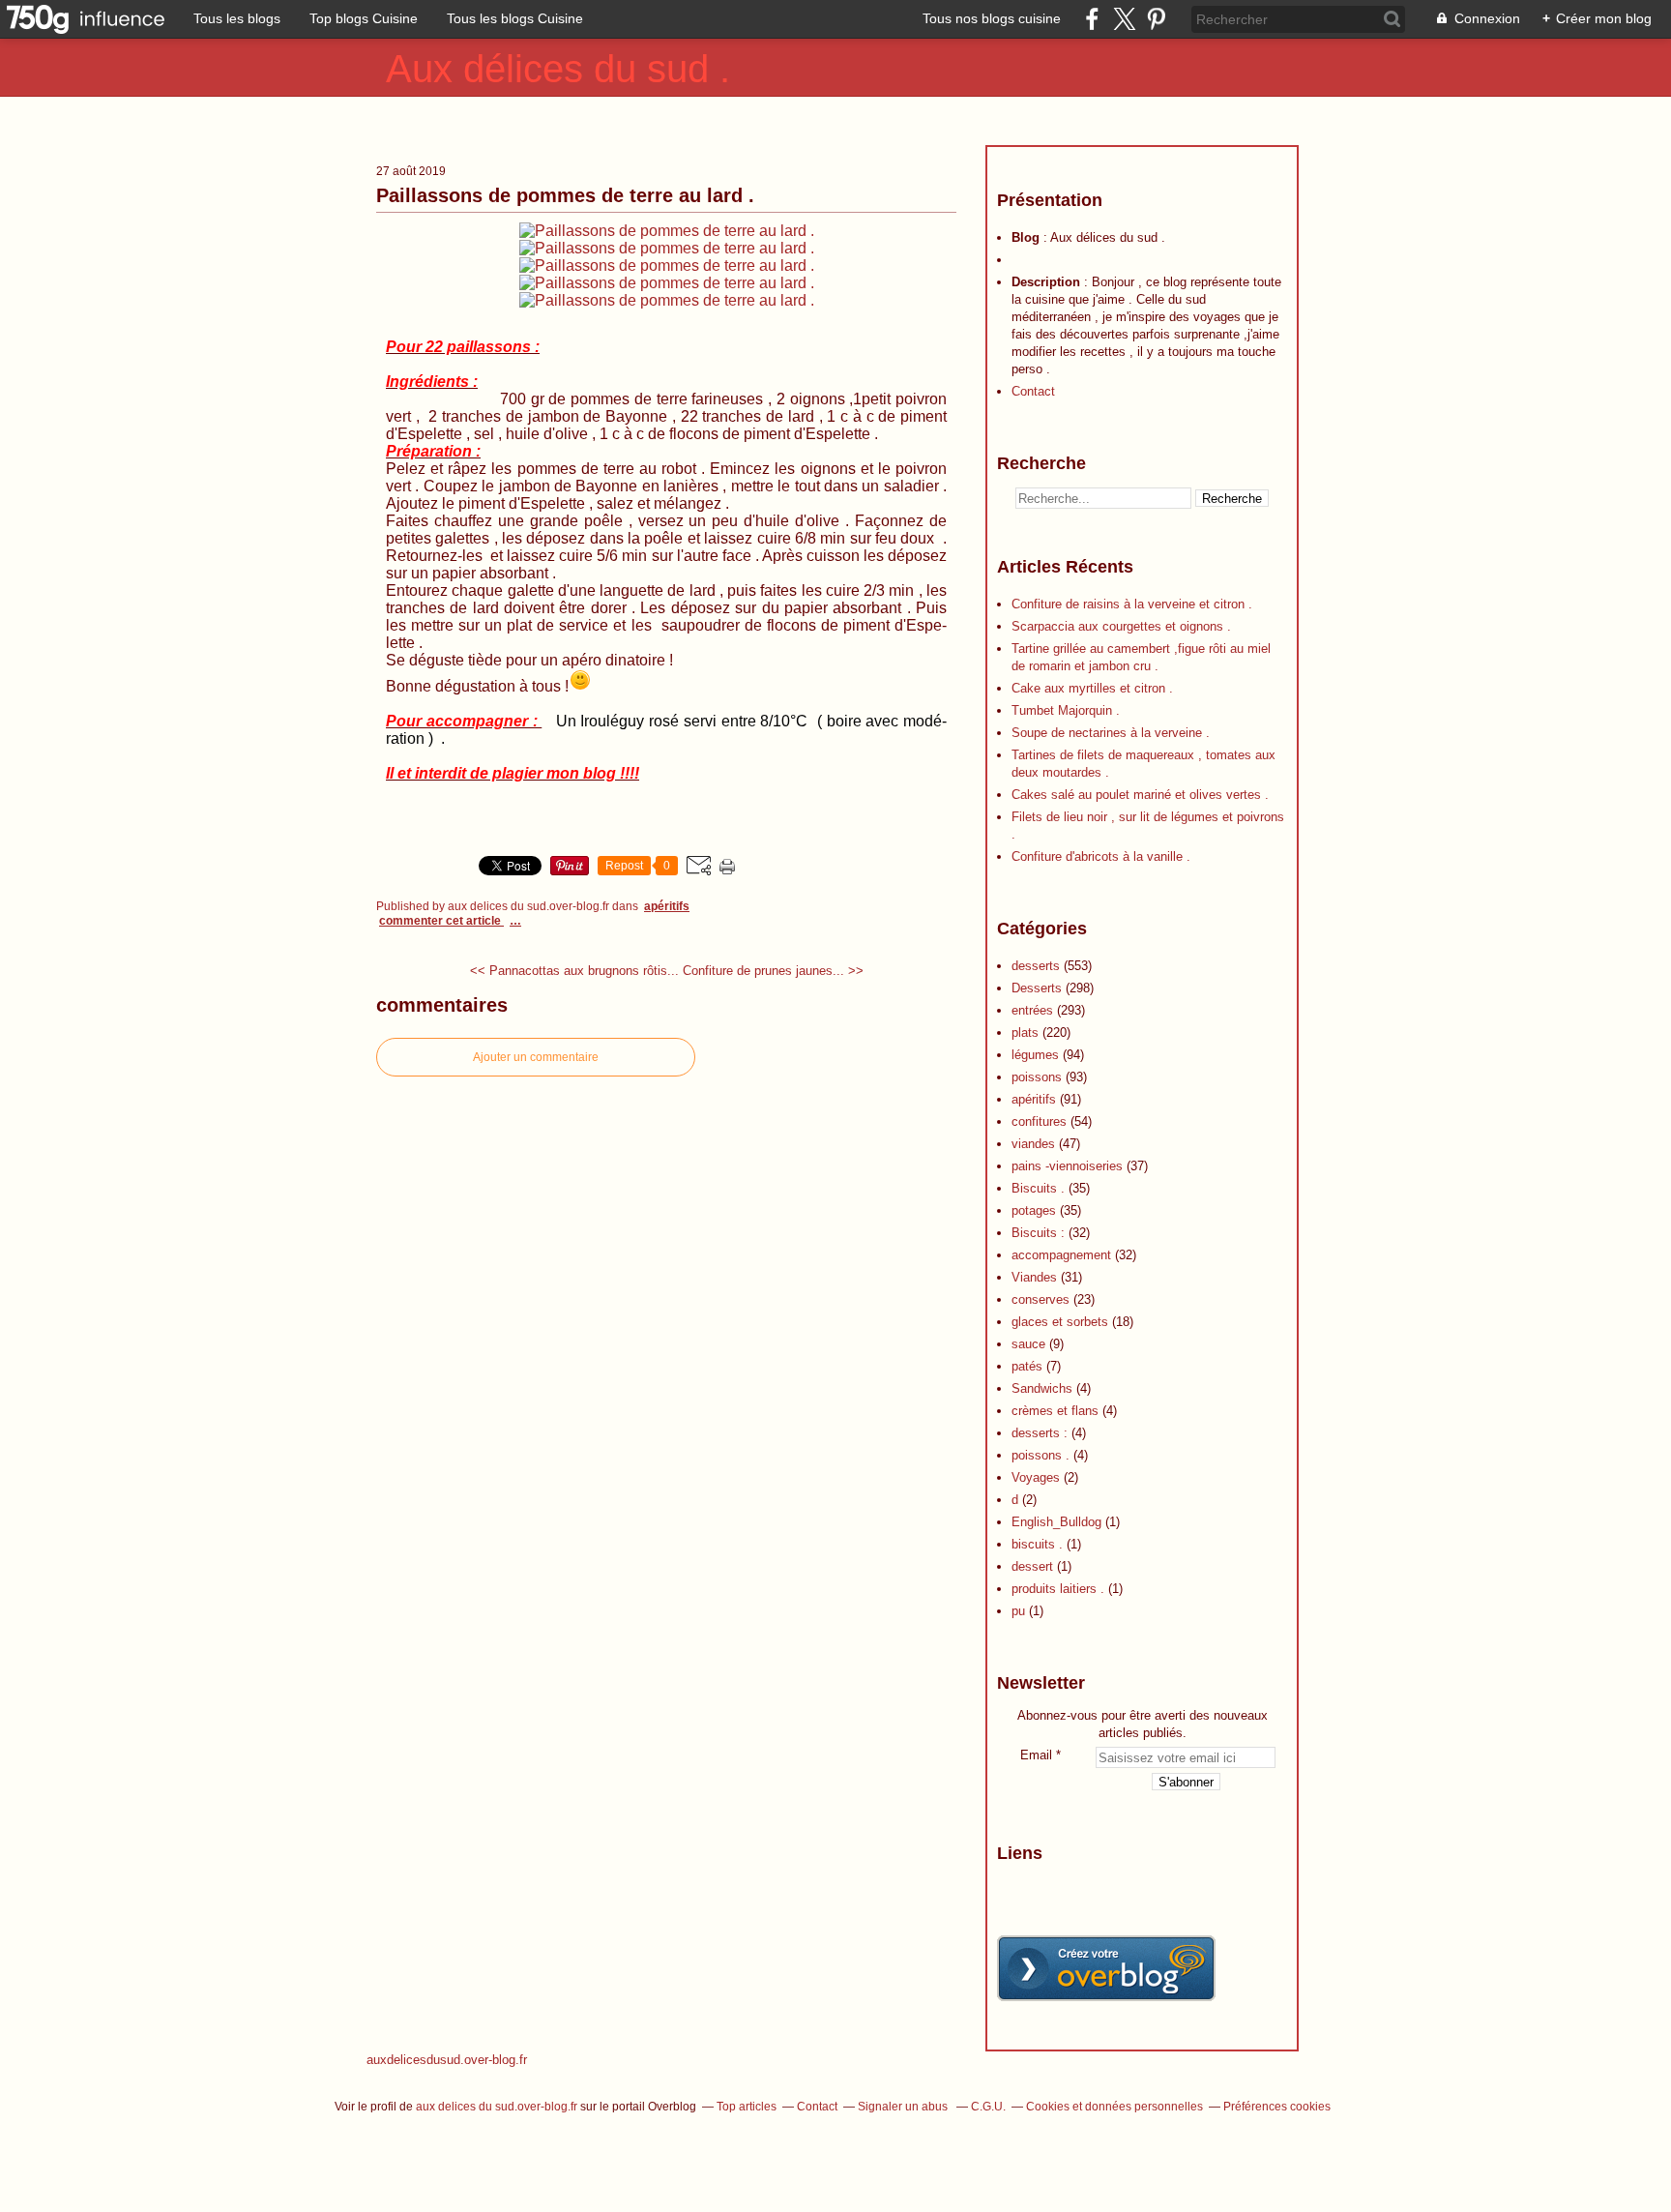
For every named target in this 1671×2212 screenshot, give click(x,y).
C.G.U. (988, 2107)
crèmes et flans (1055, 1411)
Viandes (1034, 1277)
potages (1034, 1210)
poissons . (1041, 1455)
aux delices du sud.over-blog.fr (497, 2107)
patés (1027, 1366)
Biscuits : (1038, 1233)
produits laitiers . (1058, 1589)
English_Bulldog (1056, 1522)
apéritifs (667, 906)
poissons (1037, 1077)
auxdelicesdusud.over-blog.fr (447, 2060)
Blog (1026, 237)
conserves (1041, 1299)
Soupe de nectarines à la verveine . (1111, 733)
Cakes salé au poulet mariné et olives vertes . (1140, 795)
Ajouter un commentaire (536, 1057)
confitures (1039, 1121)
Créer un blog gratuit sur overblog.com (1106, 1968)
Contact (1033, 391)
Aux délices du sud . (558, 69)
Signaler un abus (904, 2107)
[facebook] (1092, 19)
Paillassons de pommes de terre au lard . (565, 195)
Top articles (747, 2107)
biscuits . (1037, 1544)
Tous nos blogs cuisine (992, 18)
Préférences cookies (1277, 2107)
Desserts (1037, 988)
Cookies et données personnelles (1114, 2107)
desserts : (1040, 1433)
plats (1025, 1032)
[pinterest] (1156, 19)
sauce (1028, 1344)
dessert (1032, 1566)
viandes (1033, 1144)
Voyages (1036, 1477)
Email (1036, 1755)
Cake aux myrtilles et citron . (1092, 688)
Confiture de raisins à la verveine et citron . (1132, 604)
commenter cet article (441, 921)
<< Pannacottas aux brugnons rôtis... (574, 971)
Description (1048, 282)
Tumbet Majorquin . (1066, 710)
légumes (1035, 1055)
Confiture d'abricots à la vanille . (1101, 856)
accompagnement (1061, 1255)
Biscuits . (1038, 1188)
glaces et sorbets (1060, 1322)
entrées (1032, 1010)
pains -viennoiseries (1067, 1166)
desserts (1036, 966)
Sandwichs (1042, 1388)
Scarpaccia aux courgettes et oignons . (1121, 626)
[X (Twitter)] (1124, 19)
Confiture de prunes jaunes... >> (773, 971)
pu (1018, 1611)
